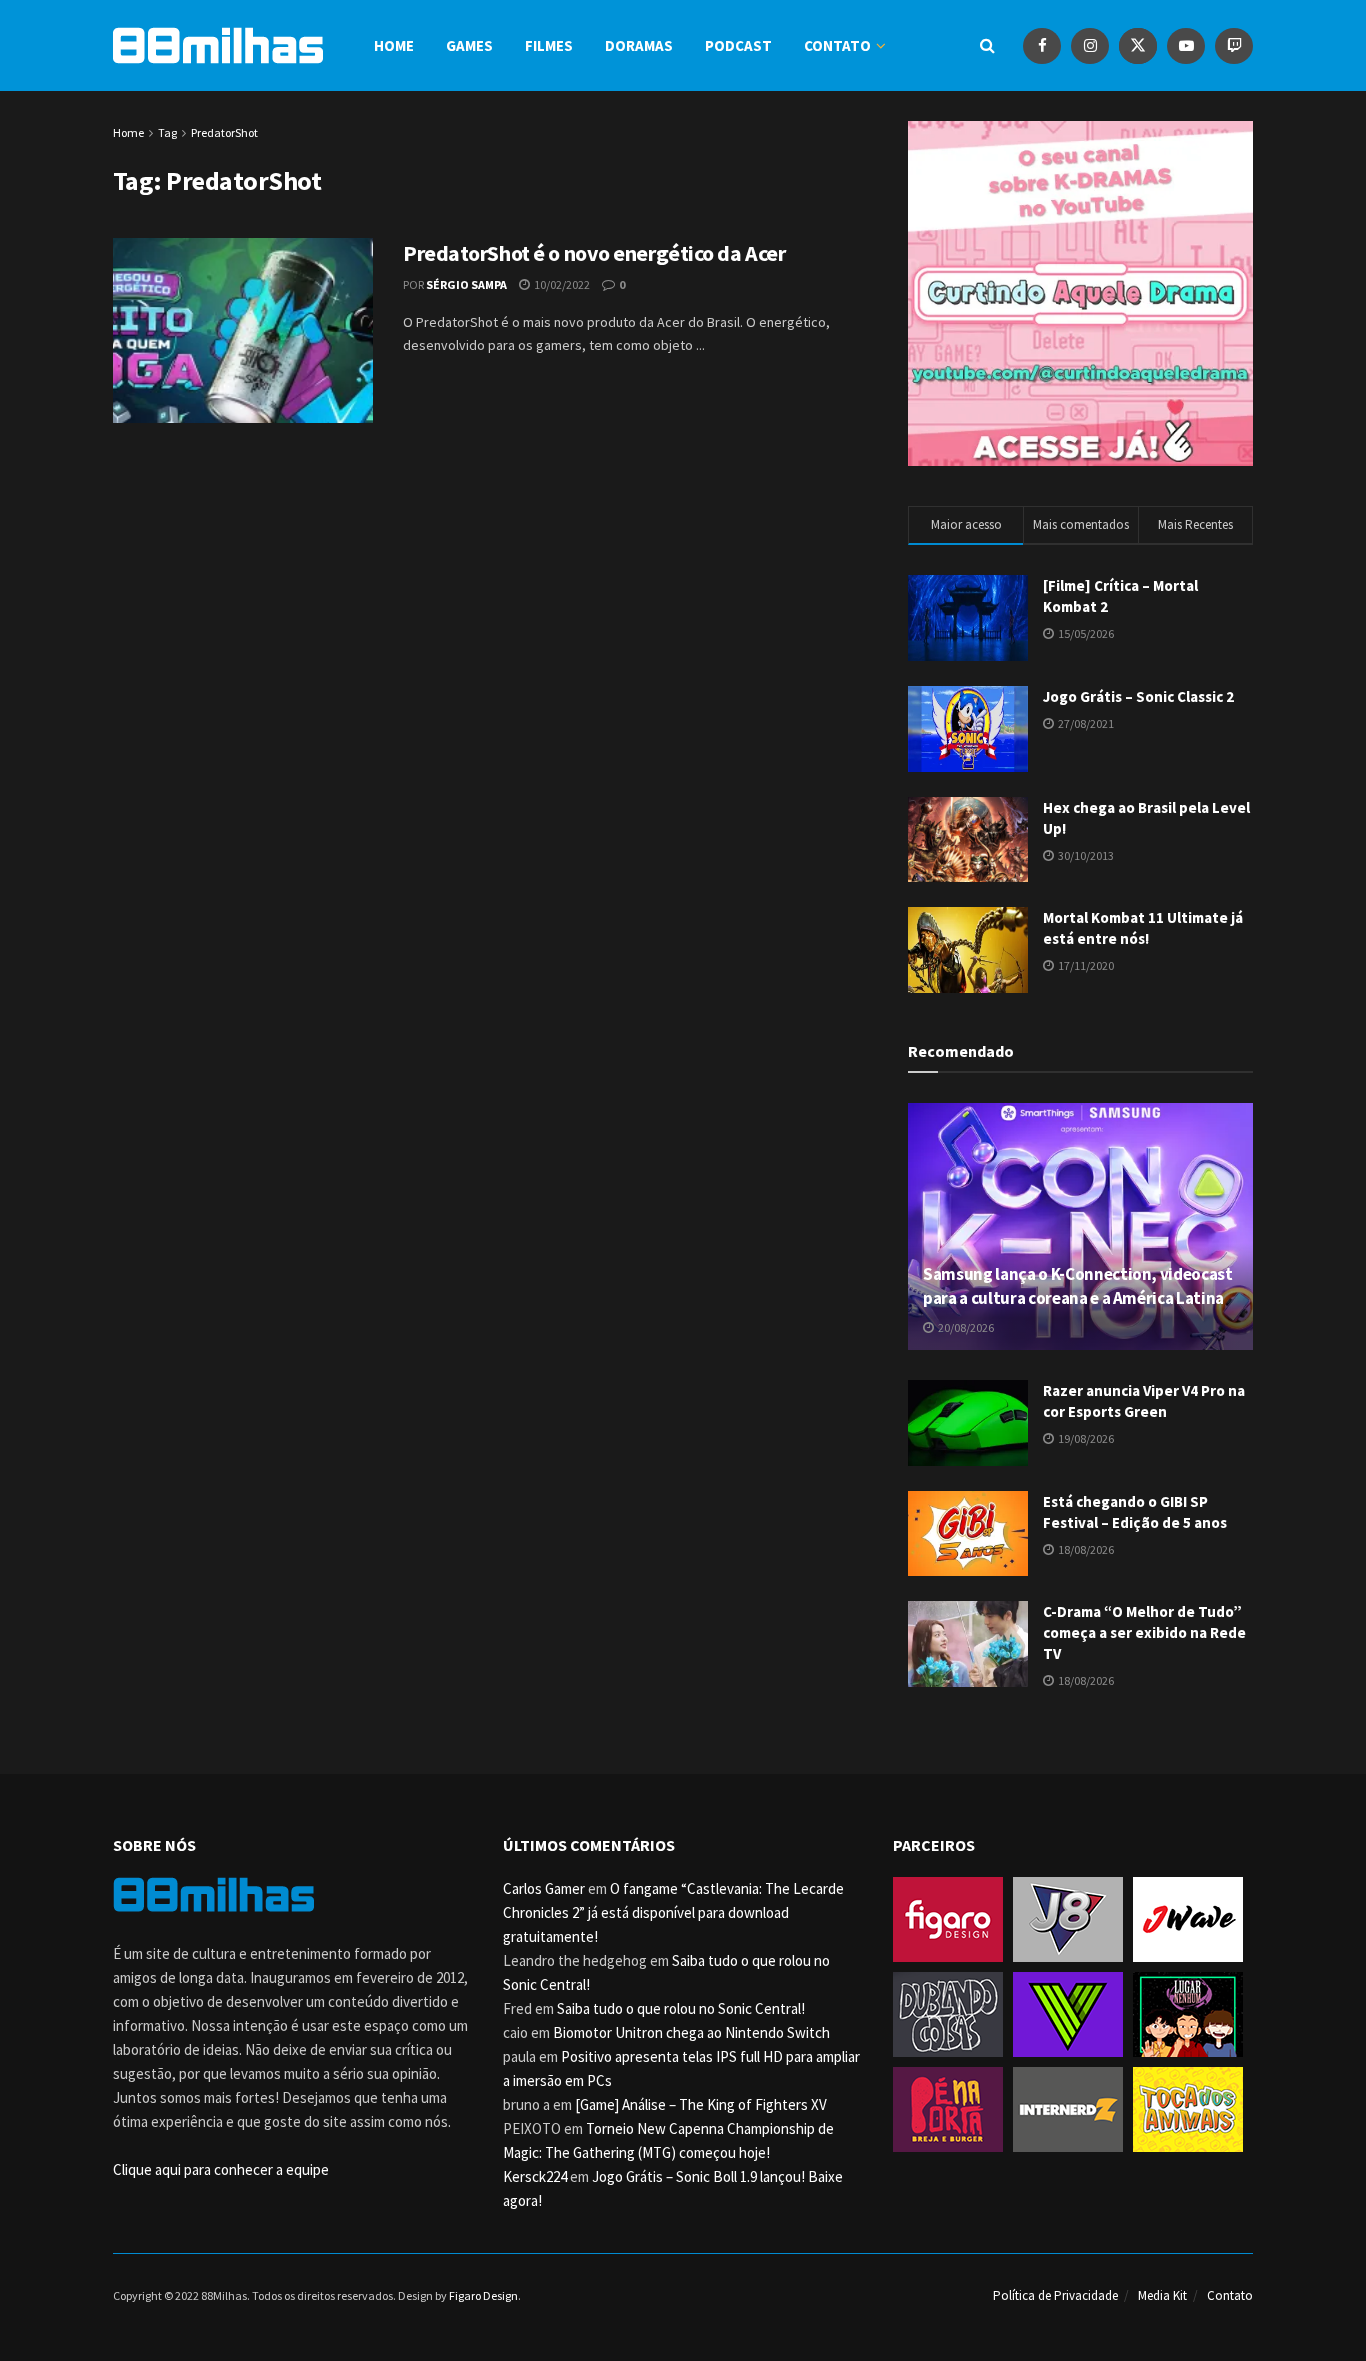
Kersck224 (535, 2176)
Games (469, 45)
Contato (837, 45)
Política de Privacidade (1055, 2295)
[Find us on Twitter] (1138, 45)
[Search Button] (987, 45)
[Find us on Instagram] (1090, 45)
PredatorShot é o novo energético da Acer (594, 253)
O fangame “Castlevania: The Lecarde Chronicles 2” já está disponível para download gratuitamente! (673, 1912)
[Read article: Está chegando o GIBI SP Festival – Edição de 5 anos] (968, 1534)
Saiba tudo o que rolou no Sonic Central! (681, 2008)
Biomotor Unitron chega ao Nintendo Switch (691, 2032)
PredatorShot (224, 132)
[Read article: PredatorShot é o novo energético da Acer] (243, 331)
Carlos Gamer (544, 1888)
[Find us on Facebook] (1042, 45)
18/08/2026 (1085, 1549)
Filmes (549, 45)
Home (394, 45)
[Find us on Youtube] (1186, 45)
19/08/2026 (1085, 1438)
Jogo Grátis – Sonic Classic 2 (1138, 696)
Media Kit (1162, 2295)
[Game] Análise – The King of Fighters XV (701, 2104)
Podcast (738, 45)
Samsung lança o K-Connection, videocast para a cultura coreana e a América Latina (1078, 1286)
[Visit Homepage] (218, 45)
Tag (167, 132)
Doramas (639, 45)
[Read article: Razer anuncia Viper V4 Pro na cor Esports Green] (968, 1423)
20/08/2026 (965, 1327)
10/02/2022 (561, 284)
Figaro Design (483, 2295)
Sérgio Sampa (466, 284)
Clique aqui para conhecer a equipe (221, 2169)
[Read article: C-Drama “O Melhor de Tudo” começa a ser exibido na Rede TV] (968, 1644)
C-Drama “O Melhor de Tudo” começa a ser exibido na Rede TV (1144, 1632)
